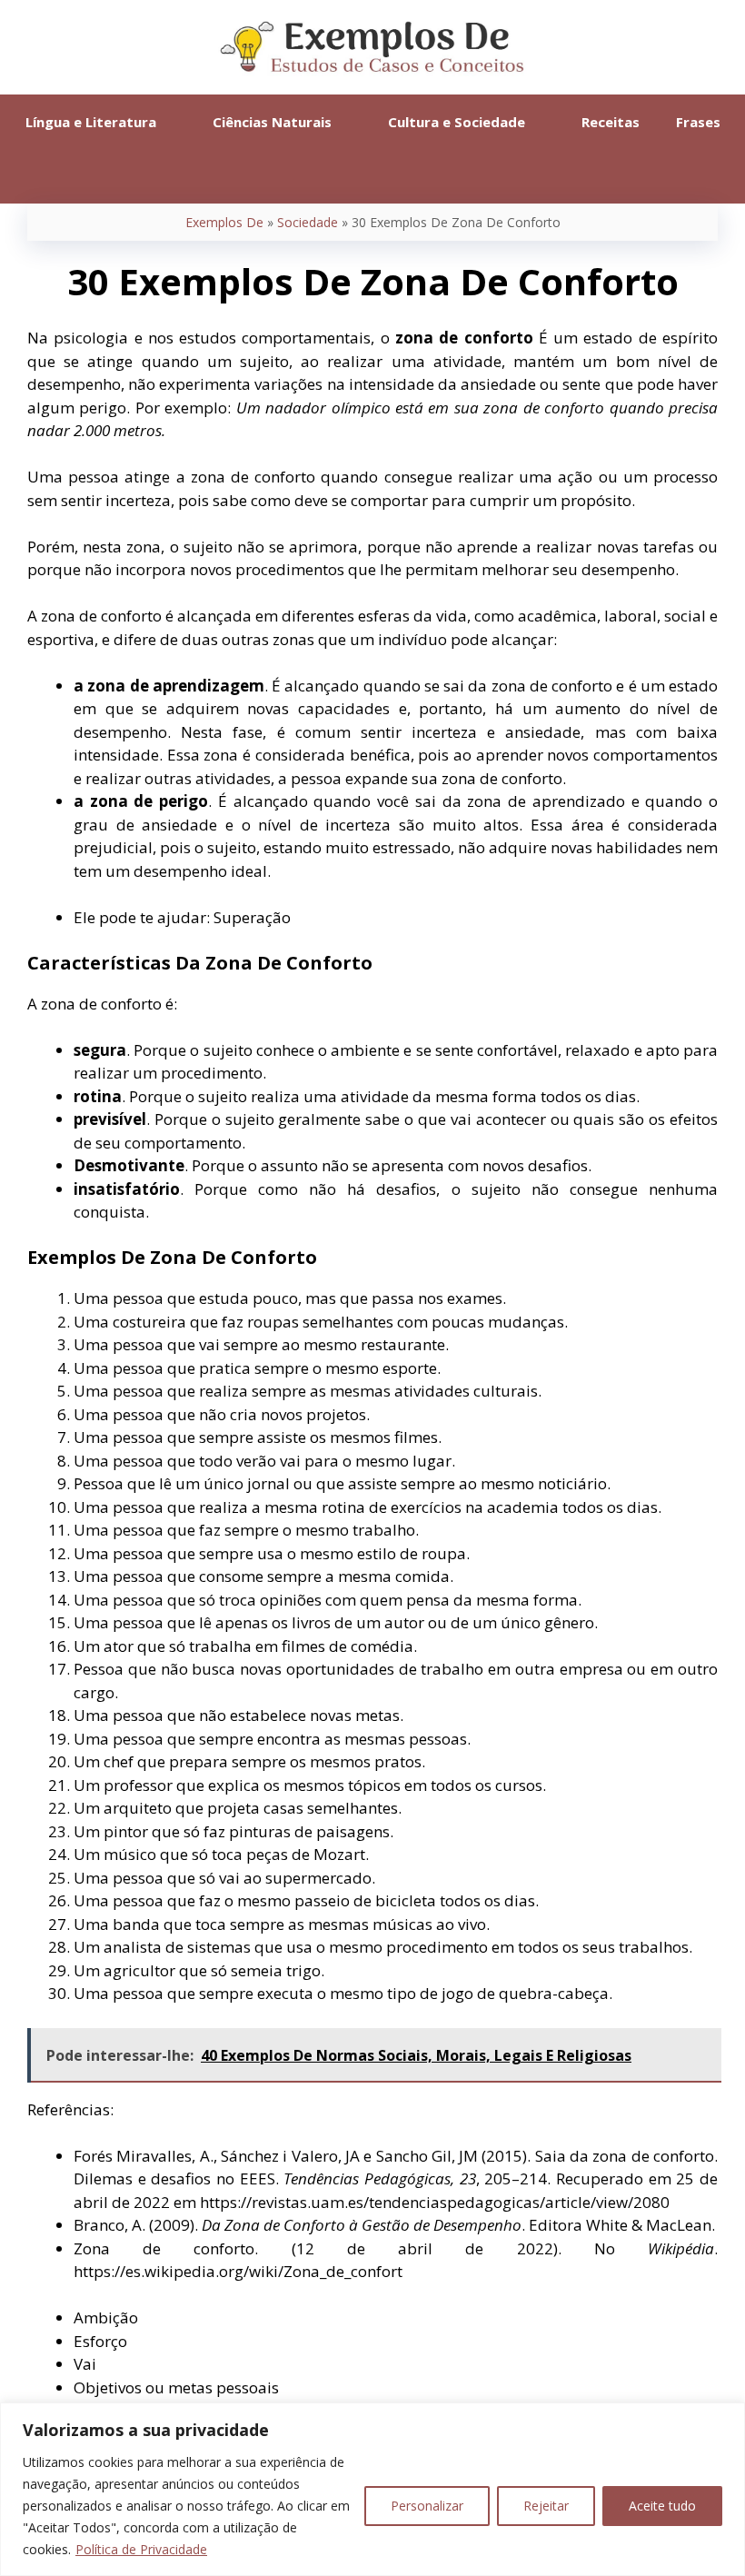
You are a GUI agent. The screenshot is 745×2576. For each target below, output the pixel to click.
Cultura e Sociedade (457, 122)
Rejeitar (546, 2506)
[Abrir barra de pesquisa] (372, 176)
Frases (698, 122)
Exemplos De (224, 222)
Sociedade (308, 222)
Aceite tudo (662, 2506)
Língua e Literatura (91, 122)
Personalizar (427, 2506)
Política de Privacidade (141, 2549)
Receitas (611, 122)
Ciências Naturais (272, 122)
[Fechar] (726, 2418)
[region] (372, 2489)
